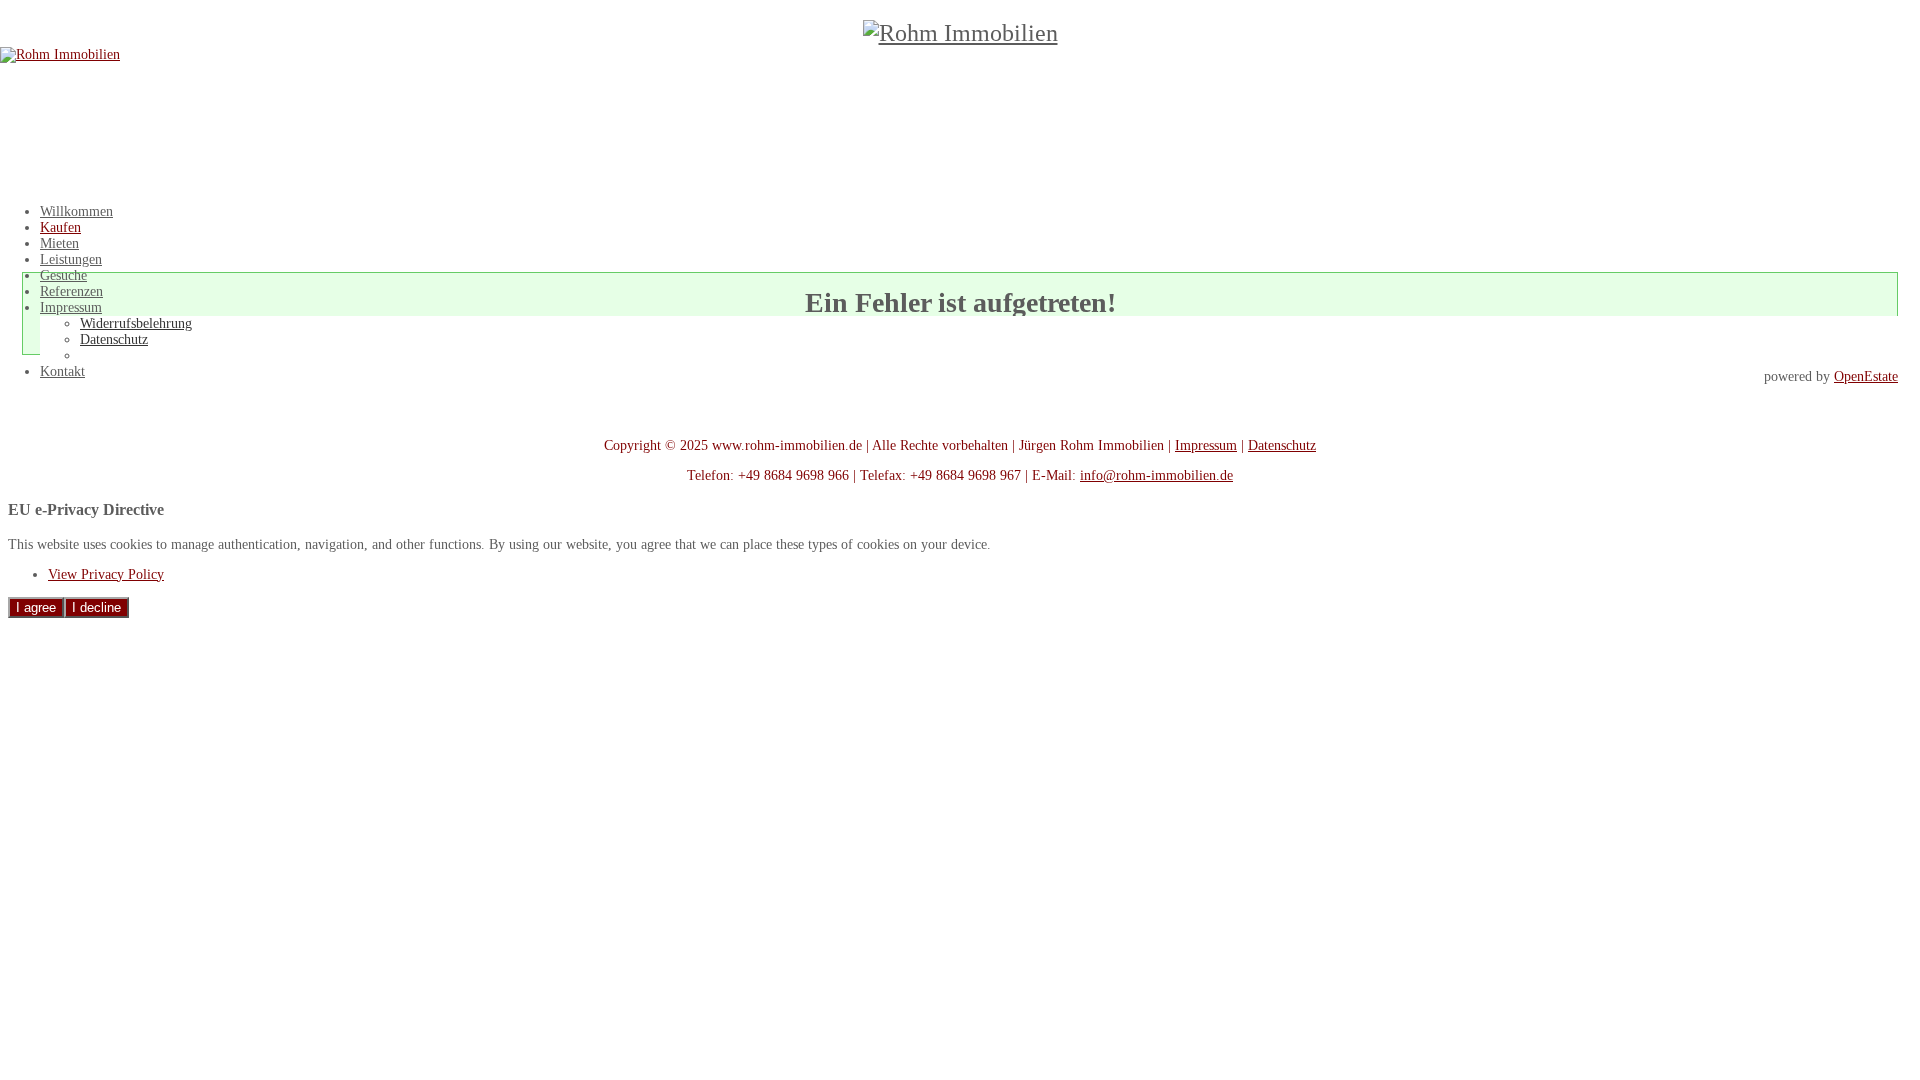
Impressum (1206, 445)
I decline (96, 607)
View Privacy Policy (106, 574)
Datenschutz (1282, 445)
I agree (36, 607)
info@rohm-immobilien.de (1156, 475)
